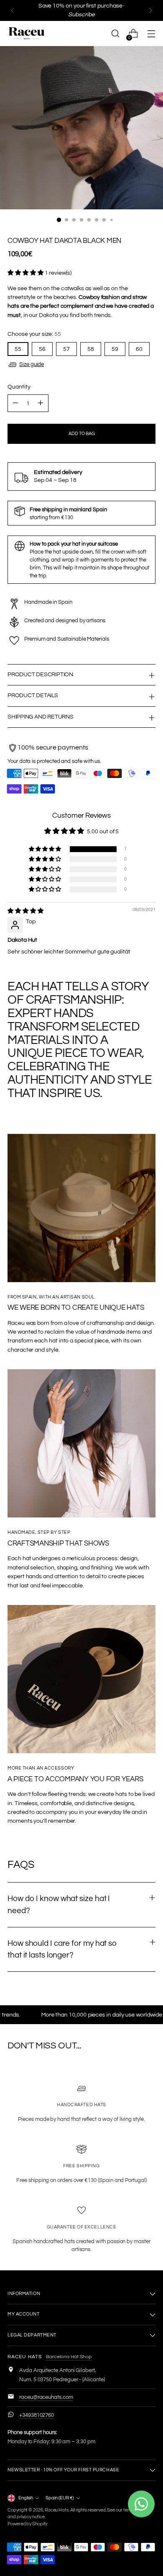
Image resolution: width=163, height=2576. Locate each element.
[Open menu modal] (151, 34)
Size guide (32, 365)
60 (139, 349)
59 (115, 349)
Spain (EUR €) (60, 2498)
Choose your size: (34, 334)
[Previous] (13, 10)
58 (91, 349)
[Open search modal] (115, 34)
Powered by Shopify (27, 2524)
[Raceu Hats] (26, 33)
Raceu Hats (57, 2510)
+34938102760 (37, 2415)
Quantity (19, 387)
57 (66, 349)
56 (42, 349)
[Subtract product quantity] (15, 403)
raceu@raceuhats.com (46, 2397)
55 (18, 349)
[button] (26, 273)
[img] (25, 911)
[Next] (150, 10)
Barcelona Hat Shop (69, 2357)
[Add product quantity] (41, 403)
